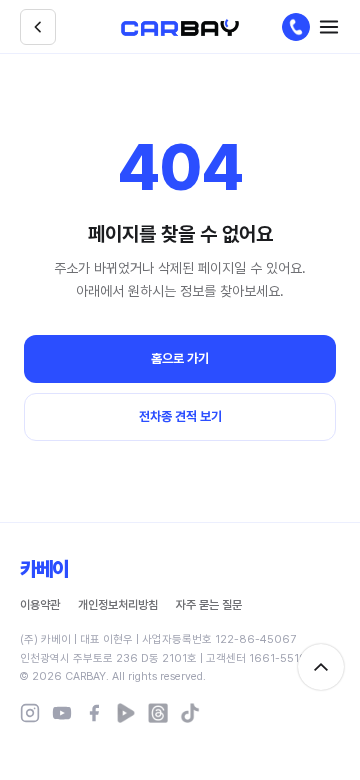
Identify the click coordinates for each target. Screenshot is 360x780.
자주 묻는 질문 (209, 605)
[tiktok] (190, 713)
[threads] (158, 713)
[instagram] (30, 713)
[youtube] (62, 713)
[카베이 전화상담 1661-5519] (296, 27)
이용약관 (40, 605)
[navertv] (126, 713)
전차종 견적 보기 (180, 416)
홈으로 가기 (180, 358)
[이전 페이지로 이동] (38, 27)
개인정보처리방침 (118, 605)
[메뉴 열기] (329, 27)
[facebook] (94, 713)
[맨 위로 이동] (321, 667)
